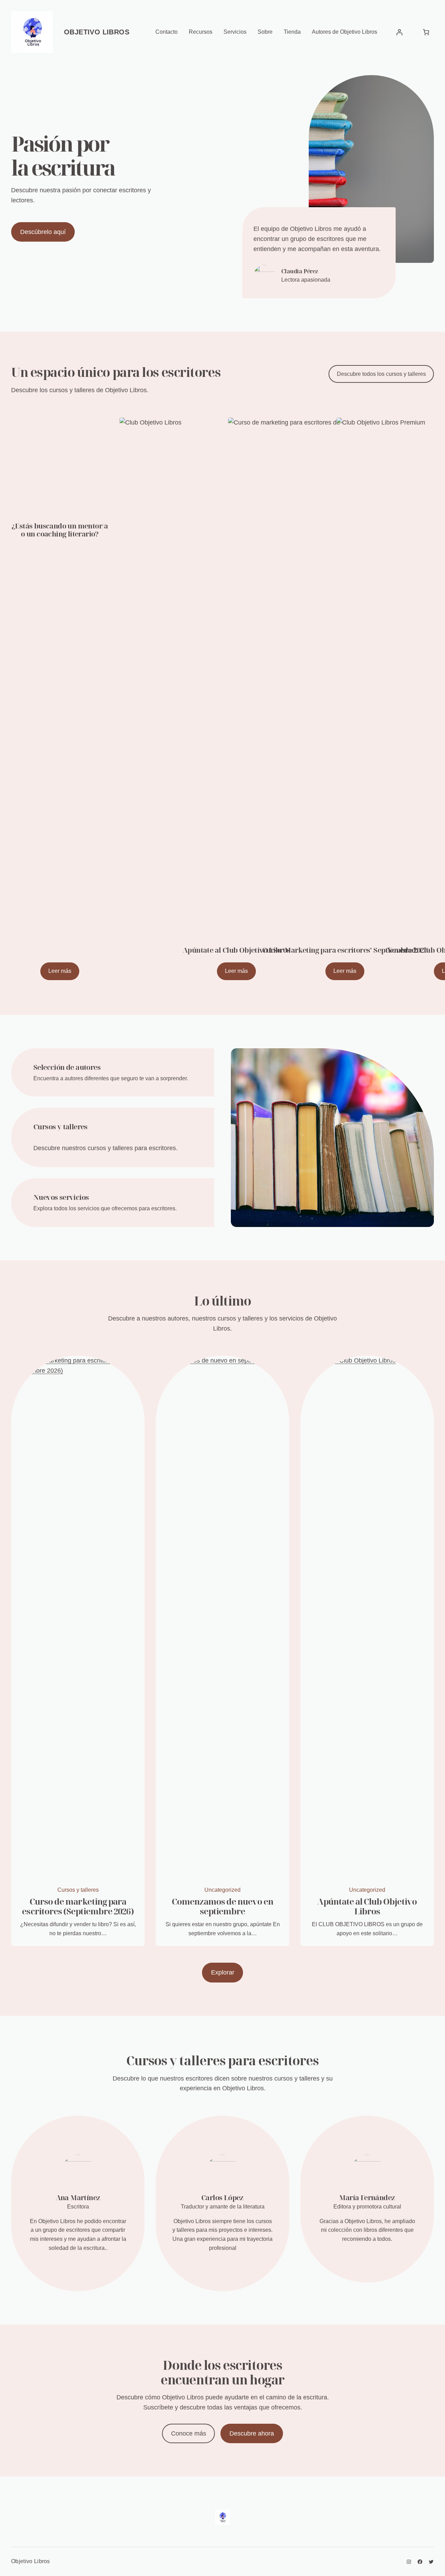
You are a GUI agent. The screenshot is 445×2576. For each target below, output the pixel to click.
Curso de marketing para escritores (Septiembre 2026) (78, 1906)
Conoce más (189, 2433)
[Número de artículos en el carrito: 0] (426, 32)
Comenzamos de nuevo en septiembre (223, 1906)
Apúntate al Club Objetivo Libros (367, 1906)
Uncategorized (222, 1890)
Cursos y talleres (78, 1890)
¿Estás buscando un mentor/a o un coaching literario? (60, 530)
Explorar (223, 1972)
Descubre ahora (252, 2433)
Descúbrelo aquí (43, 232)
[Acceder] (399, 32)
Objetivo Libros (97, 32)
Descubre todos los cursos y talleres (381, 374)
